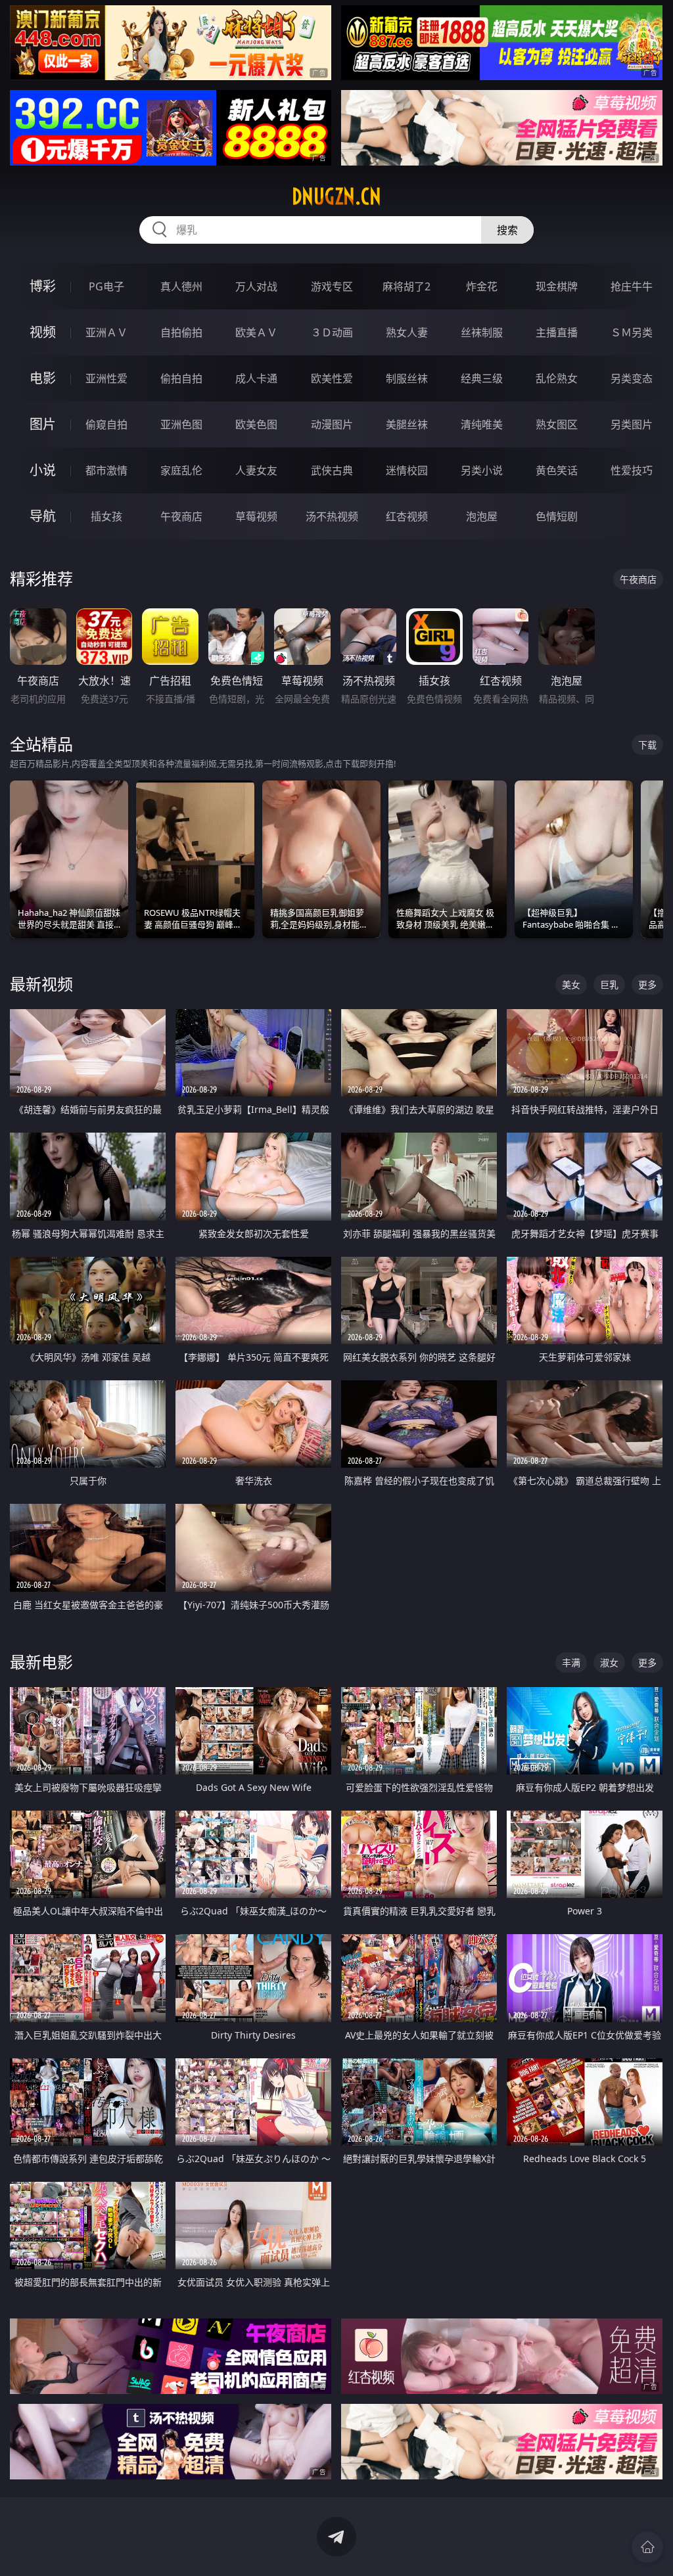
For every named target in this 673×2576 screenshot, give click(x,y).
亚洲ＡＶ (106, 332)
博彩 (43, 286)
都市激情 (106, 470)
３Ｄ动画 (332, 332)
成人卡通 (256, 378)
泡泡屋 (482, 516)
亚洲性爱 (106, 378)
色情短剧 (557, 516)
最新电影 (41, 1662)
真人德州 (181, 286)
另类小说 (482, 470)
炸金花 (482, 286)
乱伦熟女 (557, 378)
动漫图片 (332, 424)
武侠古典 (332, 470)
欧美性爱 (332, 378)
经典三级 (482, 378)
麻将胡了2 (406, 286)
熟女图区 (557, 424)
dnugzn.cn (336, 196)
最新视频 (41, 984)
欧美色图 (256, 424)
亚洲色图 (181, 424)
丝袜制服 (482, 332)
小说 (43, 470)
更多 (647, 984)
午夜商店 (181, 516)
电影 (43, 378)
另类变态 (632, 378)
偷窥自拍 (106, 424)
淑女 (609, 1662)
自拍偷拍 (181, 332)
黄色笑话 (557, 470)
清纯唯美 (482, 424)
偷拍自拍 (181, 378)
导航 (43, 516)
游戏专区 (332, 286)
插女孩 (106, 516)
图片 (43, 424)
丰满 (571, 1662)
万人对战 (256, 286)
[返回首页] (647, 2547)
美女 (571, 984)
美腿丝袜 (407, 424)
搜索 (507, 230)
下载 (647, 745)
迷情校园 (407, 470)
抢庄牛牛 (632, 286)
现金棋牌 (557, 286)
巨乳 (609, 984)
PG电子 (106, 286)
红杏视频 (407, 516)
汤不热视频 (332, 516)
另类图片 (632, 424)
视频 (43, 332)
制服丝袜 (407, 378)
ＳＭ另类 (632, 332)
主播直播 (557, 332)
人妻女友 (256, 470)
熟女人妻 (407, 332)
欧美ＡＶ (256, 332)
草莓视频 (256, 516)
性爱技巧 (632, 470)
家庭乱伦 (181, 470)
